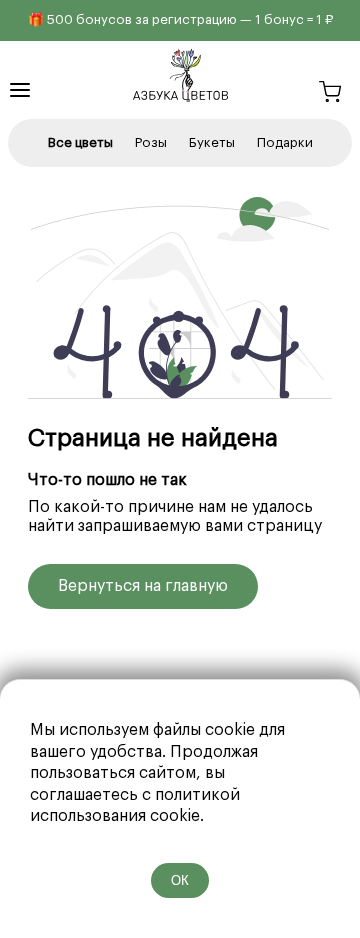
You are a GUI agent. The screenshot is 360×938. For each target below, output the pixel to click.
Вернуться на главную (143, 586)
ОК (180, 880)
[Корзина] (330, 94)
